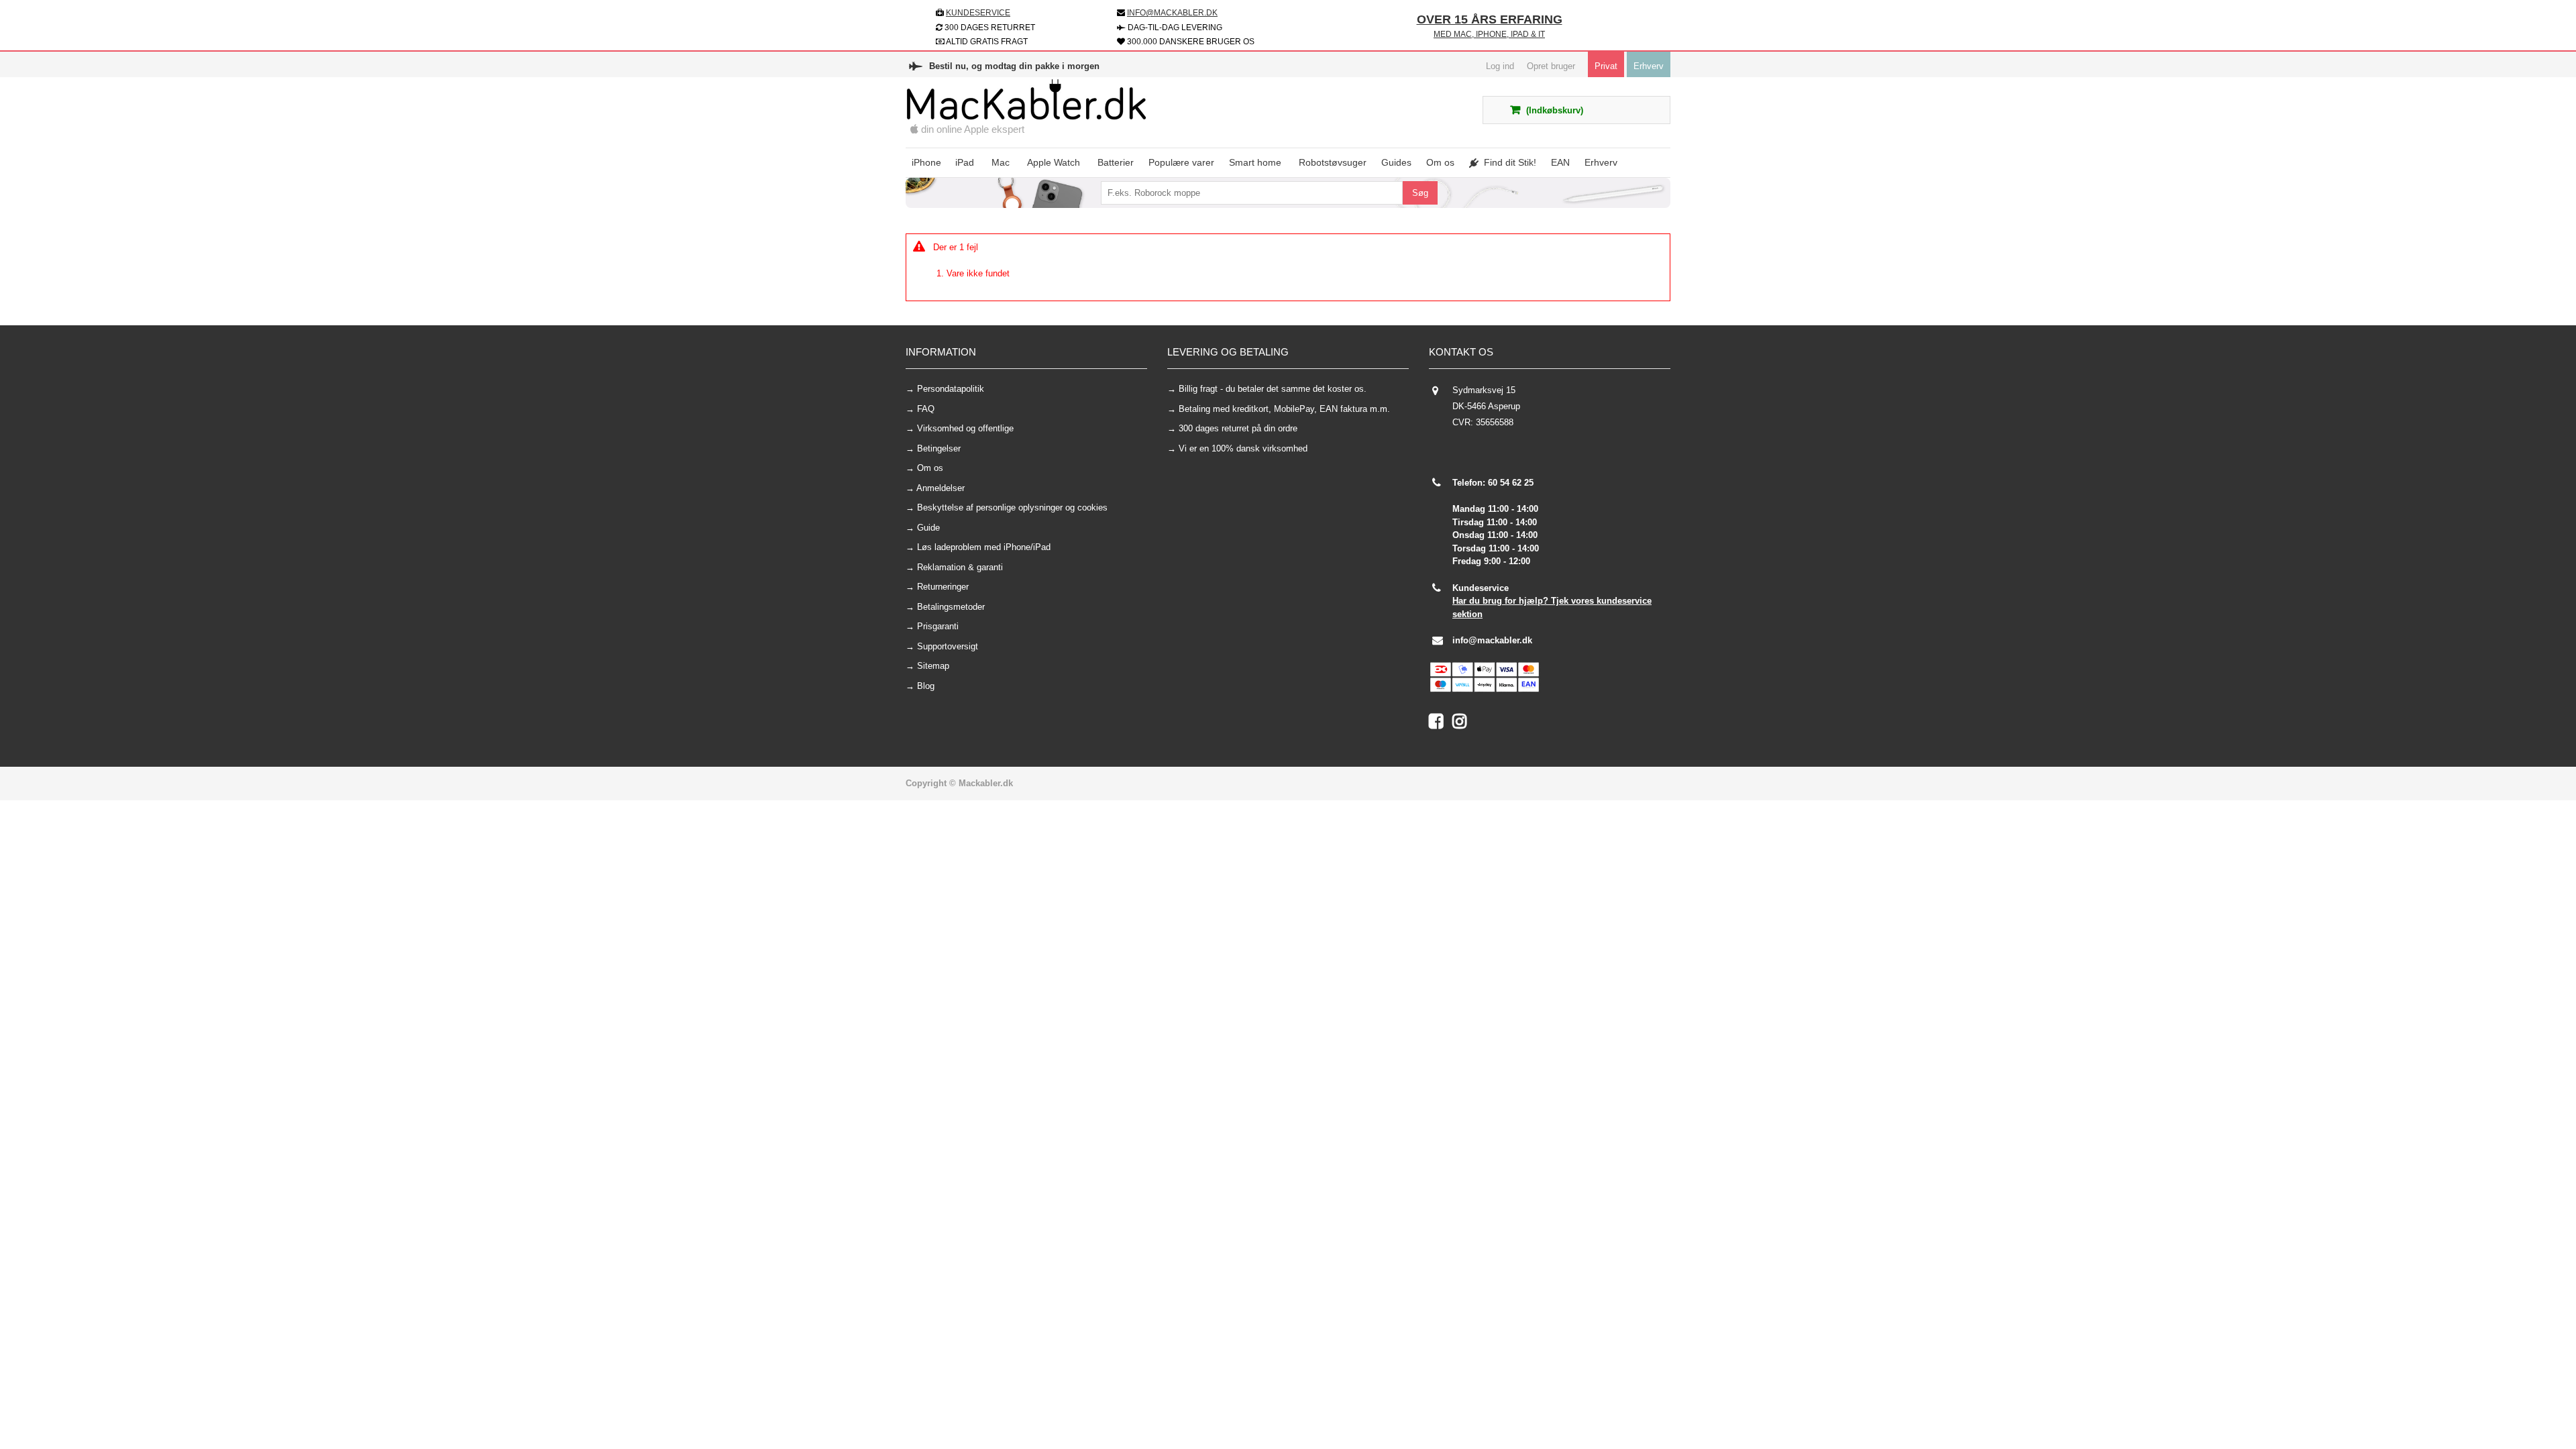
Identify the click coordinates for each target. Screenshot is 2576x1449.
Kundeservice (978, 13)
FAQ (926, 409)
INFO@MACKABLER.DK (1172, 13)
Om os (930, 468)
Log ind (1500, 66)
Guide (928, 528)
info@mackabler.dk (1492, 640)
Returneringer (943, 587)
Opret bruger (1551, 66)
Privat (1606, 66)
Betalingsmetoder (951, 607)
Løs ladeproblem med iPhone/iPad (984, 547)
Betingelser (939, 448)
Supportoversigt (948, 646)
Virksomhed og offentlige (965, 428)
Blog (926, 686)
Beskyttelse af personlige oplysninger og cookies (1012, 507)
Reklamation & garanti (960, 567)
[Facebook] (1441, 724)
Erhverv (1649, 66)
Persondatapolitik (951, 389)
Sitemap (933, 666)
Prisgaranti (938, 626)
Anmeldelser (941, 488)
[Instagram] (1463, 724)
